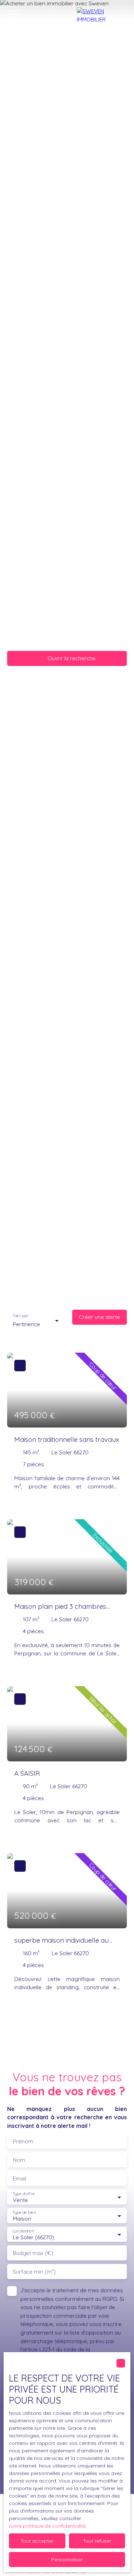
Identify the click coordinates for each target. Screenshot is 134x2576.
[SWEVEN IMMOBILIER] (102, 14)
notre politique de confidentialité (47, 2526)
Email (19, 2179)
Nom (19, 2160)
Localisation (23, 2231)
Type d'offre (24, 2194)
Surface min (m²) (34, 2272)
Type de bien (24, 2213)
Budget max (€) (33, 2253)
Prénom (23, 2141)
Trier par (20, 1316)
